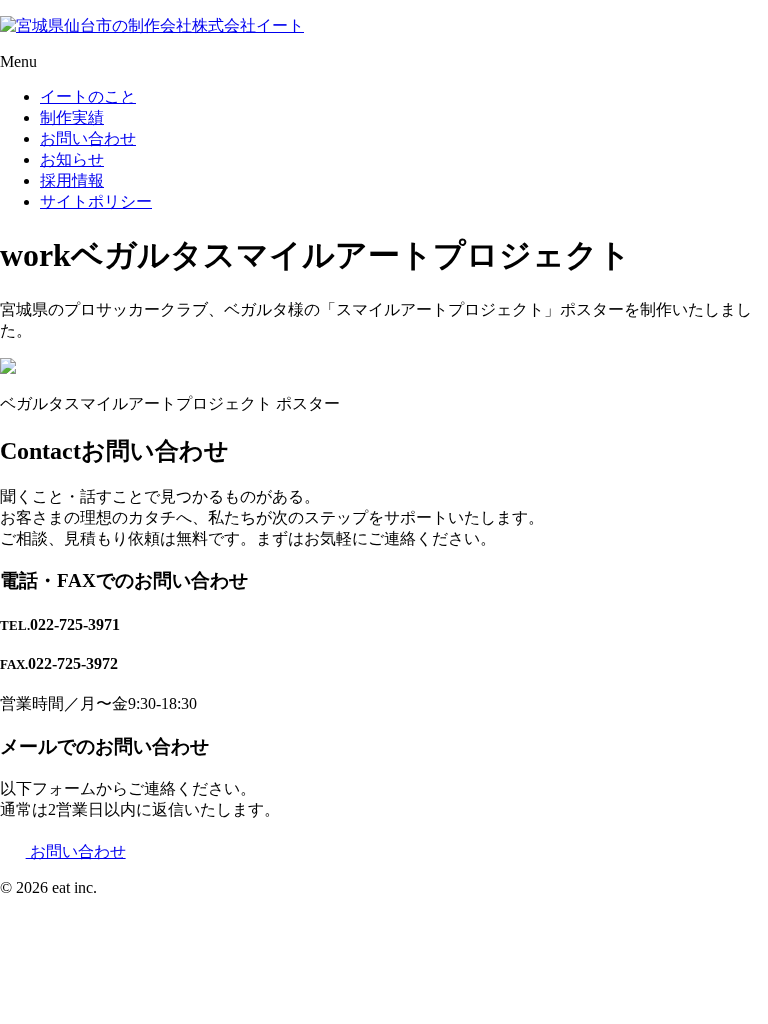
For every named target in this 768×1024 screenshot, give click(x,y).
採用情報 (72, 180)
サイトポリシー (96, 201)
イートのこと (88, 96)
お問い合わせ (88, 138)
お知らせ (72, 159)
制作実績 (72, 117)
